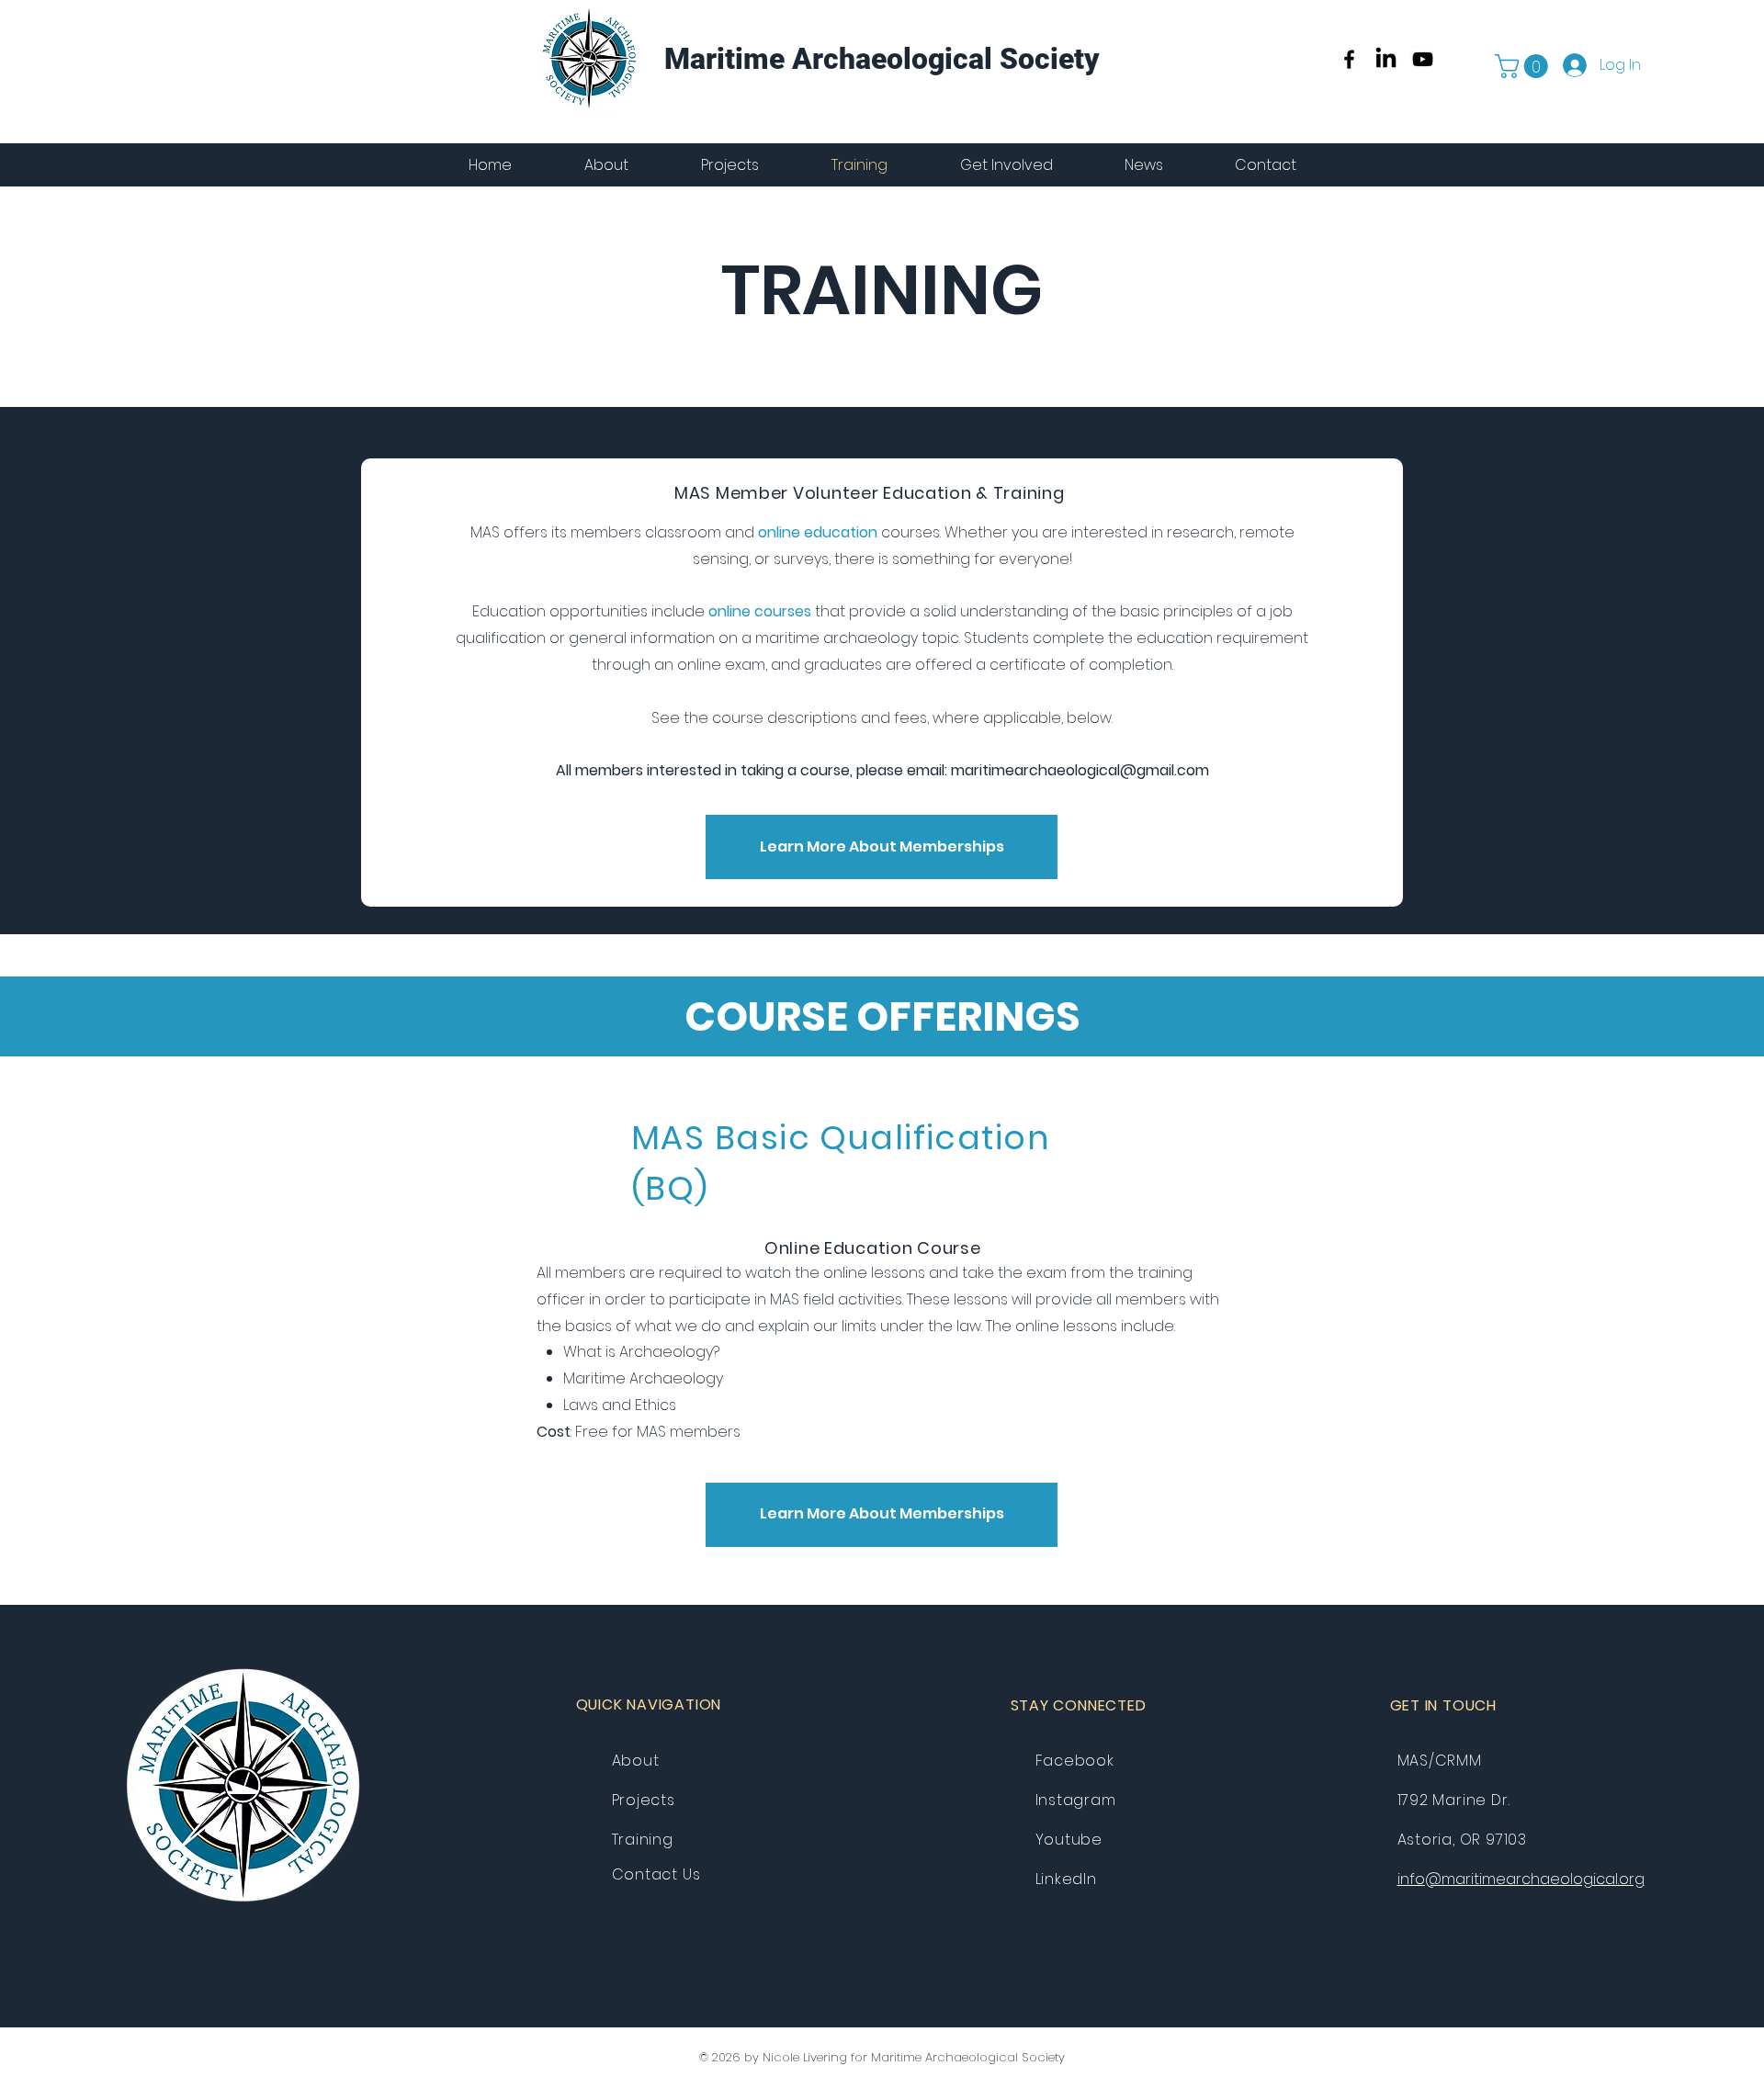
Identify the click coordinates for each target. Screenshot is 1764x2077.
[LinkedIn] (1386, 59)
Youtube (1069, 1840)
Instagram (1076, 1800)
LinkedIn (1066, 1879)
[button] (1524, 66)
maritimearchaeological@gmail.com (1080, 770)
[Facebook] (1349, 59)
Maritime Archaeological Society (882, 59)
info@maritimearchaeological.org (1521, 1879)
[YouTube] (1423, 59)
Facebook (1075, 1761)
